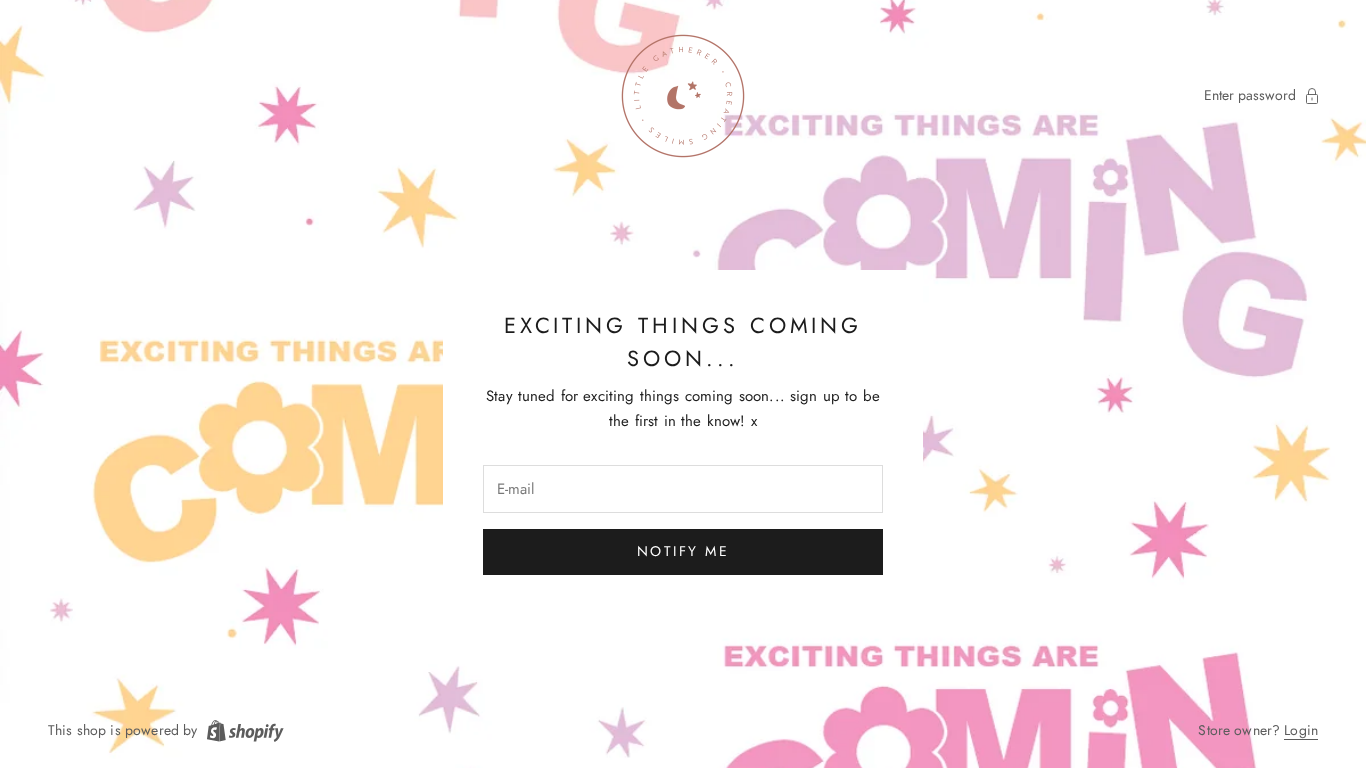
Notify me (683, 551)
